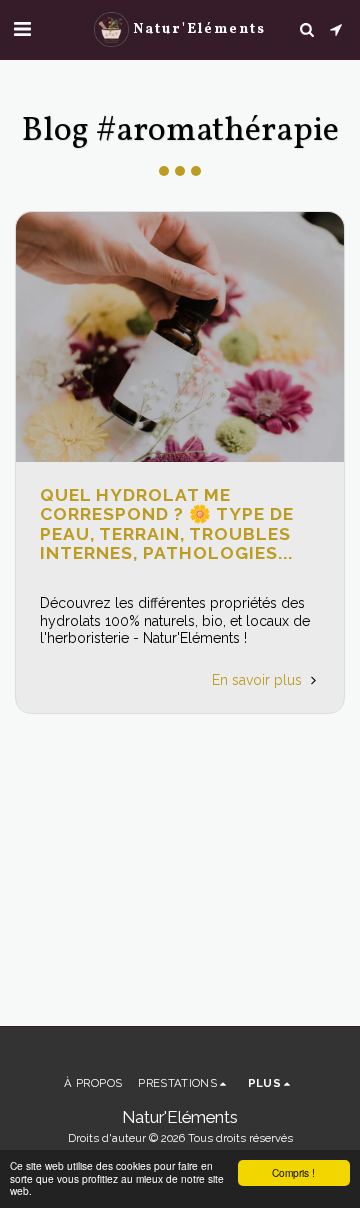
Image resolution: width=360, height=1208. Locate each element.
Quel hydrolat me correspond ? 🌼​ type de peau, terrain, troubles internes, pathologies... (167, 524)
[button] (22, 29)
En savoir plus (259, 680)
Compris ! (293, 1172)
